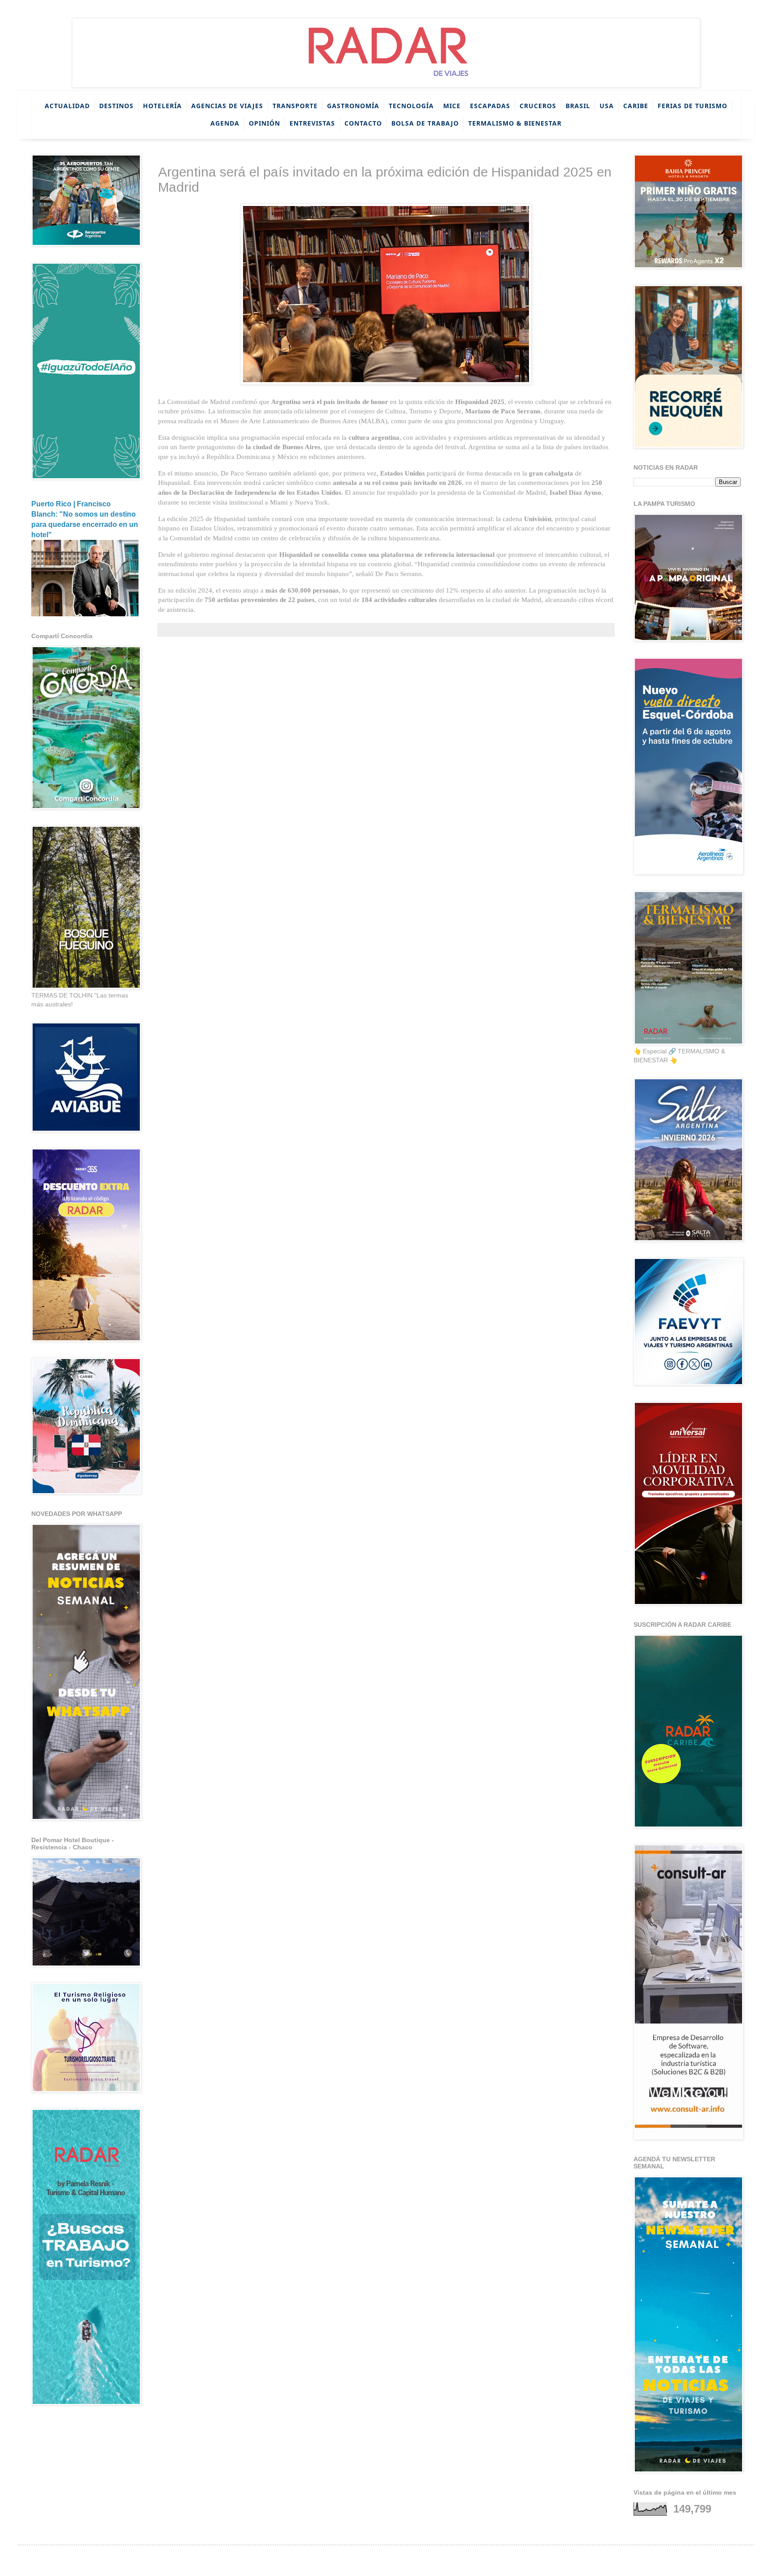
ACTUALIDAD (67, 106)
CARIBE (636, 106)
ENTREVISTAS (312, 123)
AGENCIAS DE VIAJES (227, 106)
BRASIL (578, 106)
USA (607, 106)
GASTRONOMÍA (353, 106)
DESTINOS (116, 106)
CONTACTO (363, 123)
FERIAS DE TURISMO (692, 106)
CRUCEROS (538, 106)
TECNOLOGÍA (411, 106)
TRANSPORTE (295, 106)
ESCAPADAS (490, 106)
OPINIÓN (264, 123)
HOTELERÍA (162, 106)
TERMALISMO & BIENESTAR (515, 123)
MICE (452, 106)
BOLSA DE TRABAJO (425, 123)
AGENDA (225, 123)
